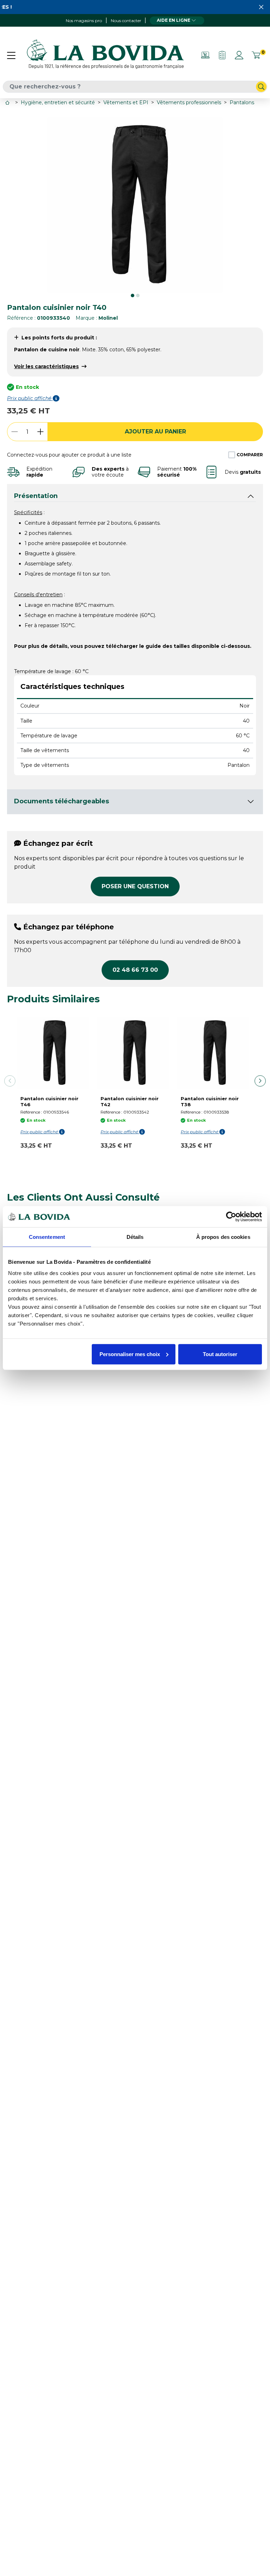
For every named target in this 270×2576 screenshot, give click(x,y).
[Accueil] (8, 103)
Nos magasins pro (84, 21)
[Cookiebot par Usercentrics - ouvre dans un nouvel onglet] (231, 1217)
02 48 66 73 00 (135, 970)
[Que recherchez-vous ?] (261, 87)
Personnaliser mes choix (130, 1354)
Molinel (108, 318)
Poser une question (135, 886)
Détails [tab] (135, 1237)
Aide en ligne (173, 20)
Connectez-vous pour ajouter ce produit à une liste (69, 455)
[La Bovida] (105, 55)
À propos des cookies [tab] (223, 1237)
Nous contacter (126, 21)
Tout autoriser (220, 1354)
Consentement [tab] (47, 1237)
